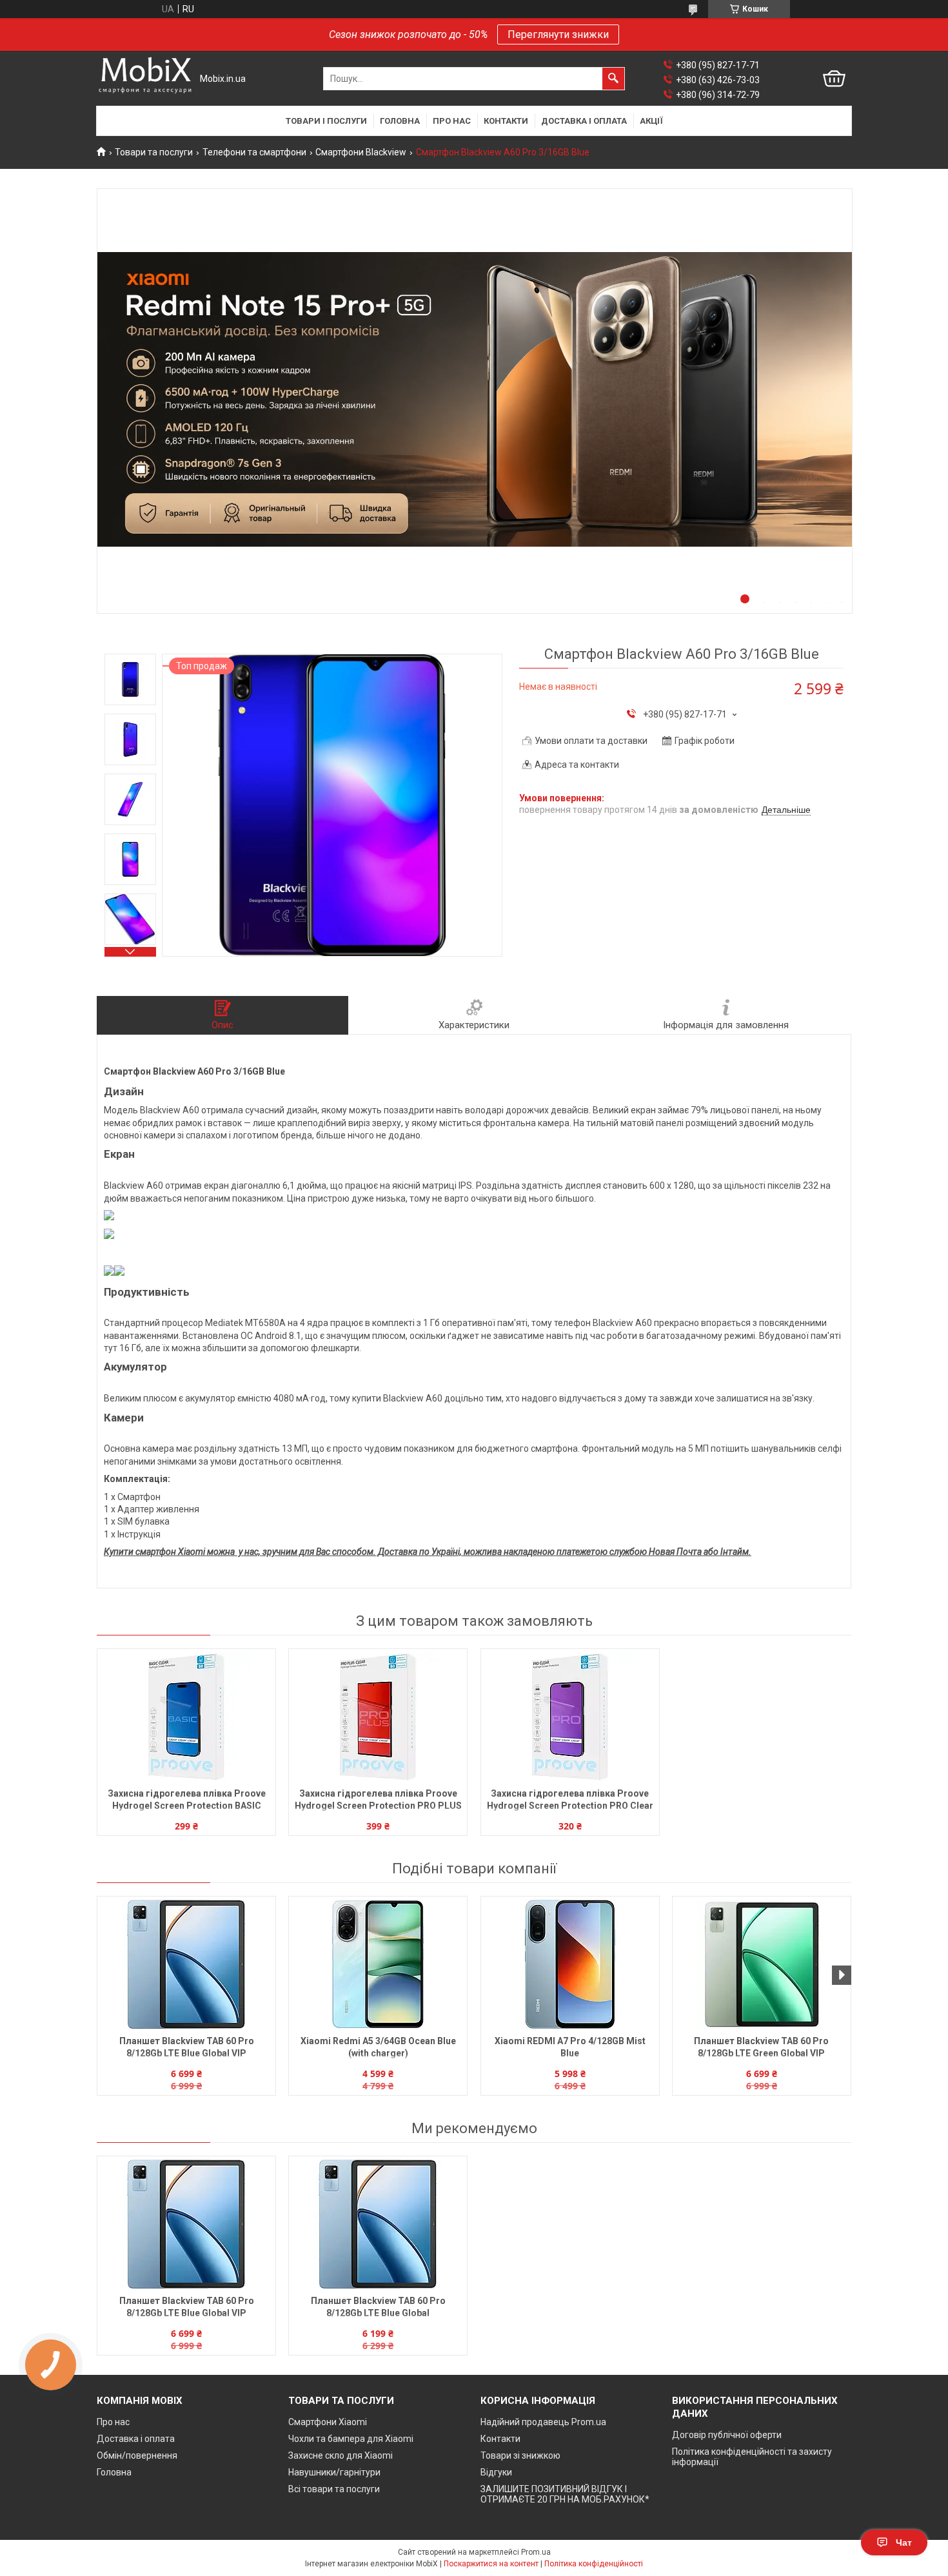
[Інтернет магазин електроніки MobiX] (145, 79)
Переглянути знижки (558, 34)
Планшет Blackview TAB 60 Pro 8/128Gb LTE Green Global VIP (761, 2047)
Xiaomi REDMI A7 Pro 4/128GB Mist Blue (570, 2047)
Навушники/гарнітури (334, 2472)
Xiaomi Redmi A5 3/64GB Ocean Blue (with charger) (378, 2047)
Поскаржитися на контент (491, 2564)
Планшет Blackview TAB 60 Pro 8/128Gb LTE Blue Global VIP (187, 2047)
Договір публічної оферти (727, 2435)
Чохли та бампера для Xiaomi (351, 2439)
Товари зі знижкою (520, 2455)
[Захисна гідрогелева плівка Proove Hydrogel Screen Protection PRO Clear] (570, 1717)
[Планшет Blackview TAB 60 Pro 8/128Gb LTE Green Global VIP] (762, 1964)
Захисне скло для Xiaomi (341, 2455)
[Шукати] (613, 79)
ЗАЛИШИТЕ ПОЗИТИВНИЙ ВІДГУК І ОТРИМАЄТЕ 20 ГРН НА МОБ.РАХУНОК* (565, 2494)
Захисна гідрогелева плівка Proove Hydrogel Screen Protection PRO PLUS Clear (378, 1801)
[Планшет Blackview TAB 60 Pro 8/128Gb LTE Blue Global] (378, 2224)
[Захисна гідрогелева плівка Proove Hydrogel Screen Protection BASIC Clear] (186, 1717)
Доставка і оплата (584, 121)
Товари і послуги (326, 121)
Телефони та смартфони (254, 152)
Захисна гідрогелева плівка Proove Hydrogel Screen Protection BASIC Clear (187, 1801)
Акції (651, 121)
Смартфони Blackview (361, 152)
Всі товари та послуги (334, 2489)
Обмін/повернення (137, 2455)
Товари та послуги (154, 152)
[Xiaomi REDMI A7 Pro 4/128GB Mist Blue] (570, 1964)
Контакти (506, 121)
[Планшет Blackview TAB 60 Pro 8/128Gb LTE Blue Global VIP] (186, 1964)
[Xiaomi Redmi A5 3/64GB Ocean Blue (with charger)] (378, 1964)
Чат (904, 2542)
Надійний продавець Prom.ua (543, 2422)
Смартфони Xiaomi (328, 2422)
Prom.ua (536, 2552)
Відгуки (496, 2472)
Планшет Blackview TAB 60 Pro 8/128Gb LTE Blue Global (378, 2307)
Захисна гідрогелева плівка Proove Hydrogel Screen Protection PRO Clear (570, 1800)
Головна (400, 121)
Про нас (452, 121)
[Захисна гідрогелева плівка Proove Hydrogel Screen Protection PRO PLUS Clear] (378, 1717)
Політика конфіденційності (594, 2564)
